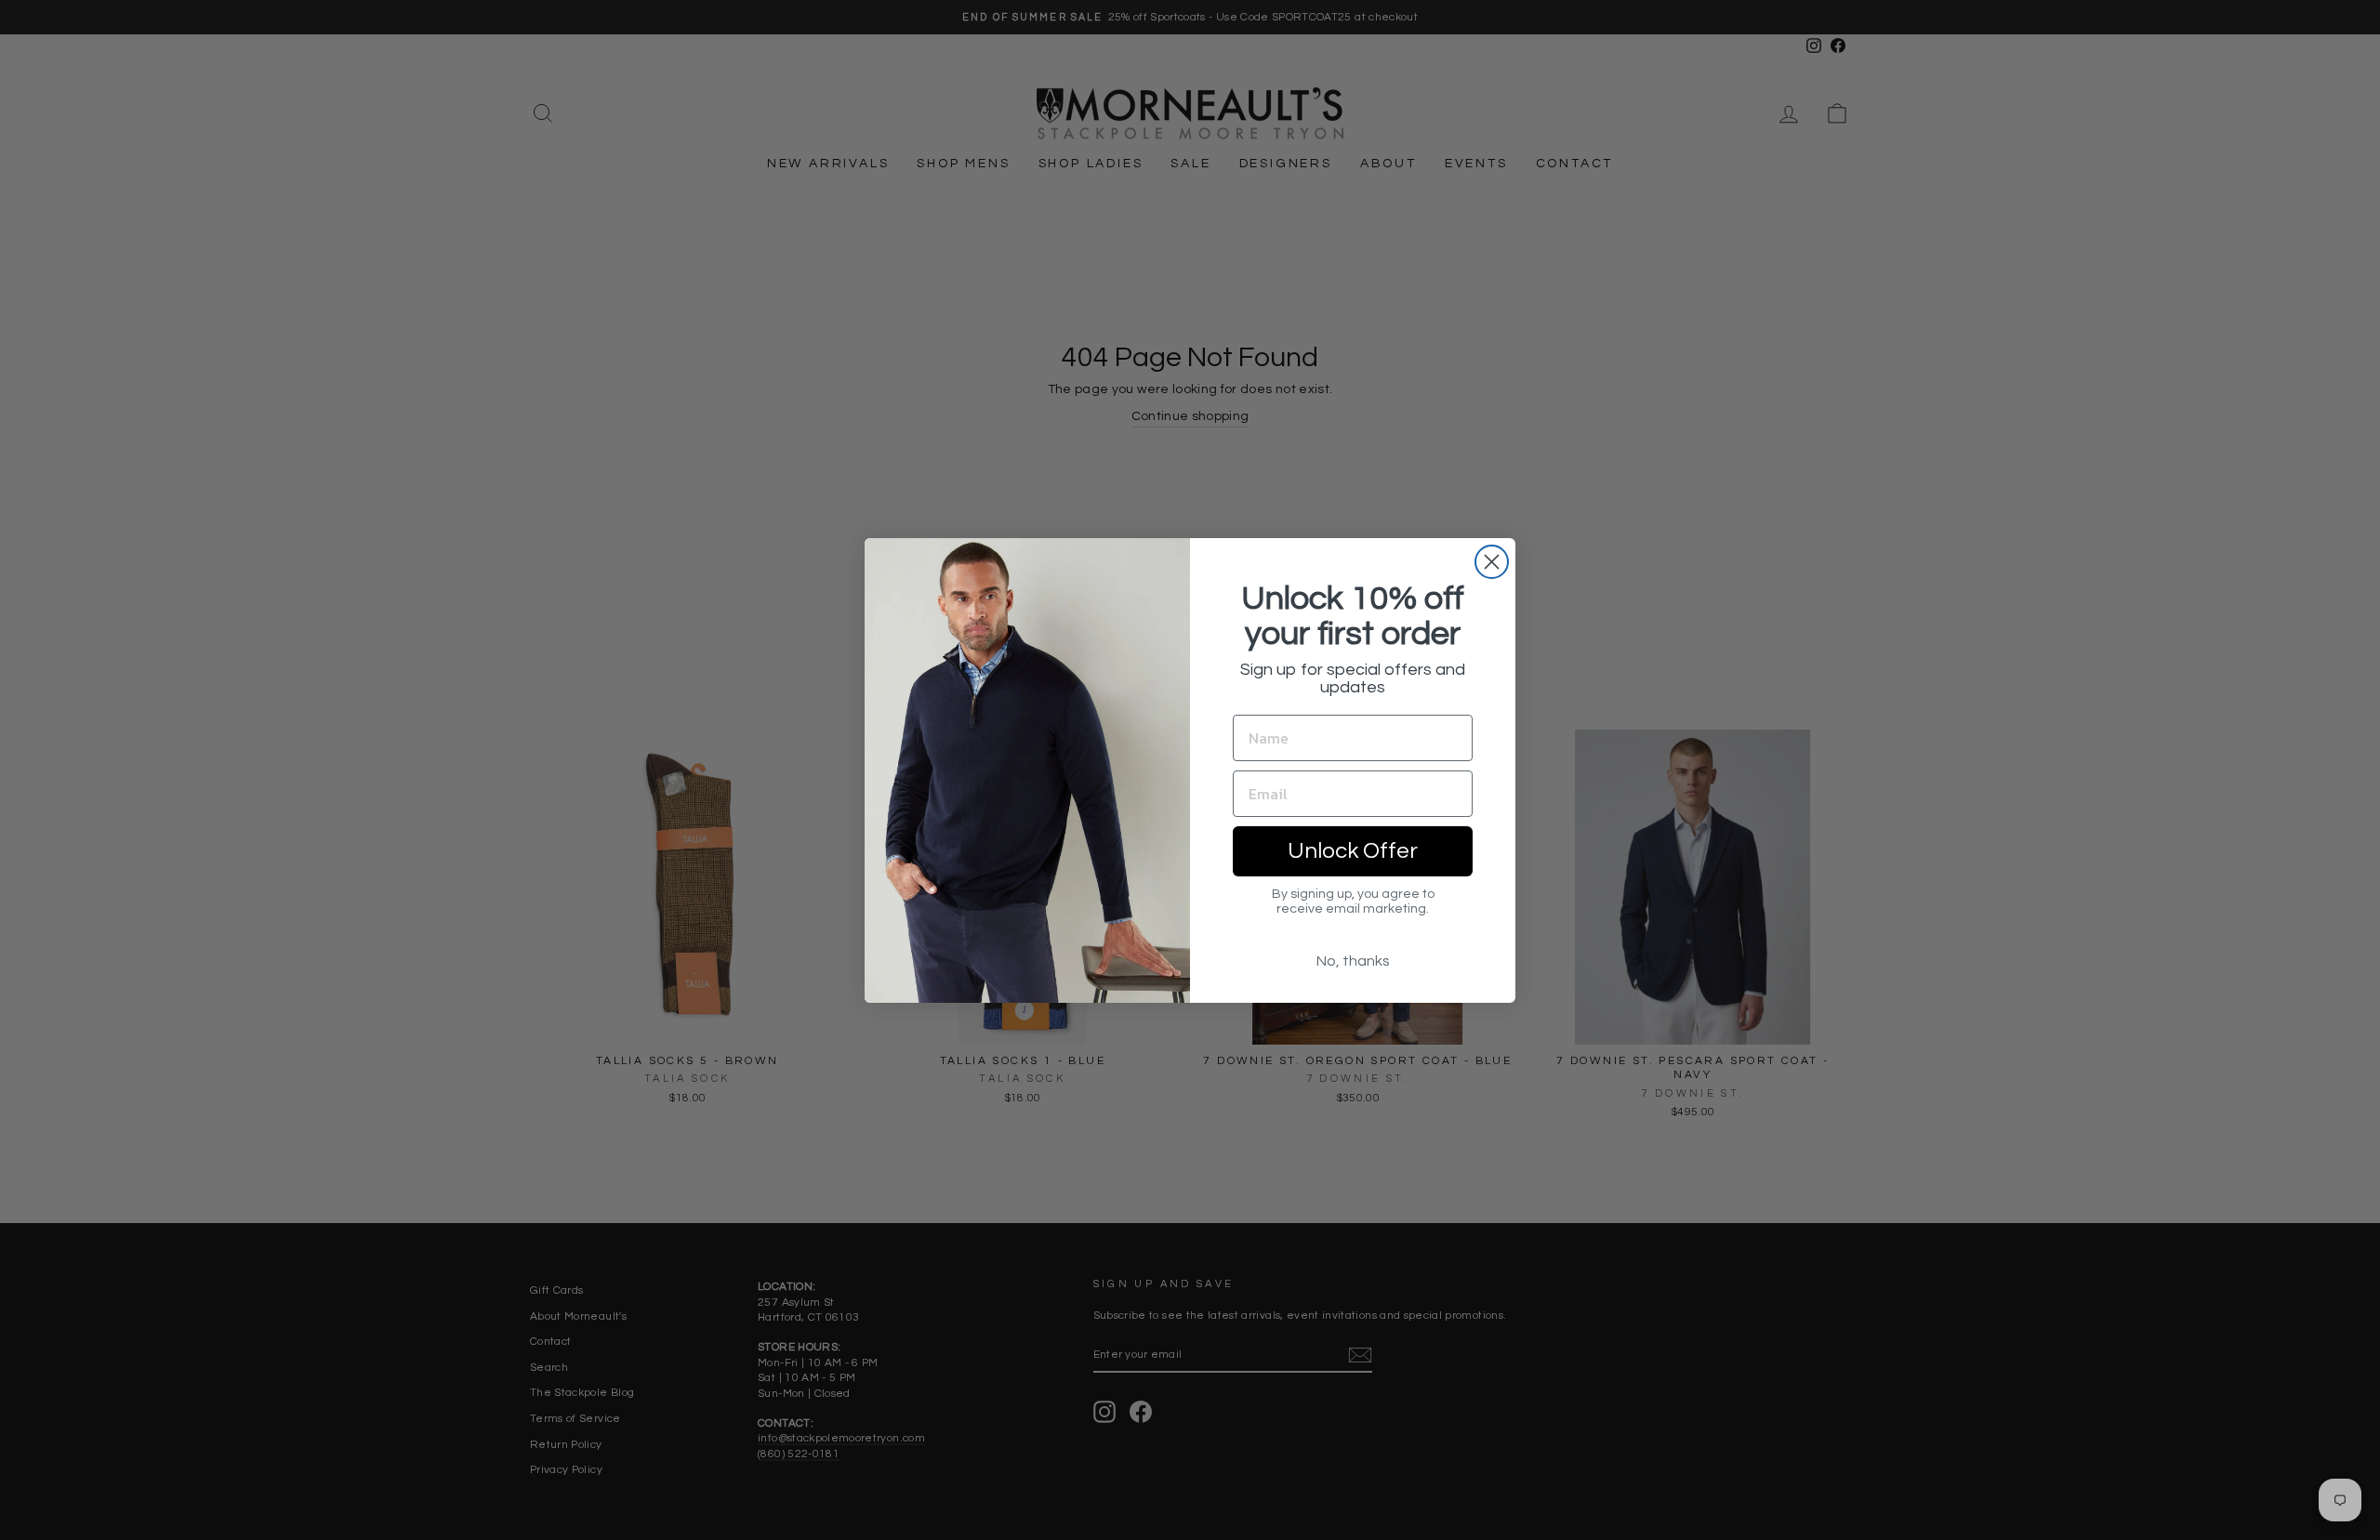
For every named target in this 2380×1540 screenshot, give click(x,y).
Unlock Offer (1353, 851)
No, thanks (1353, 961)
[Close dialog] (1492, 562)
